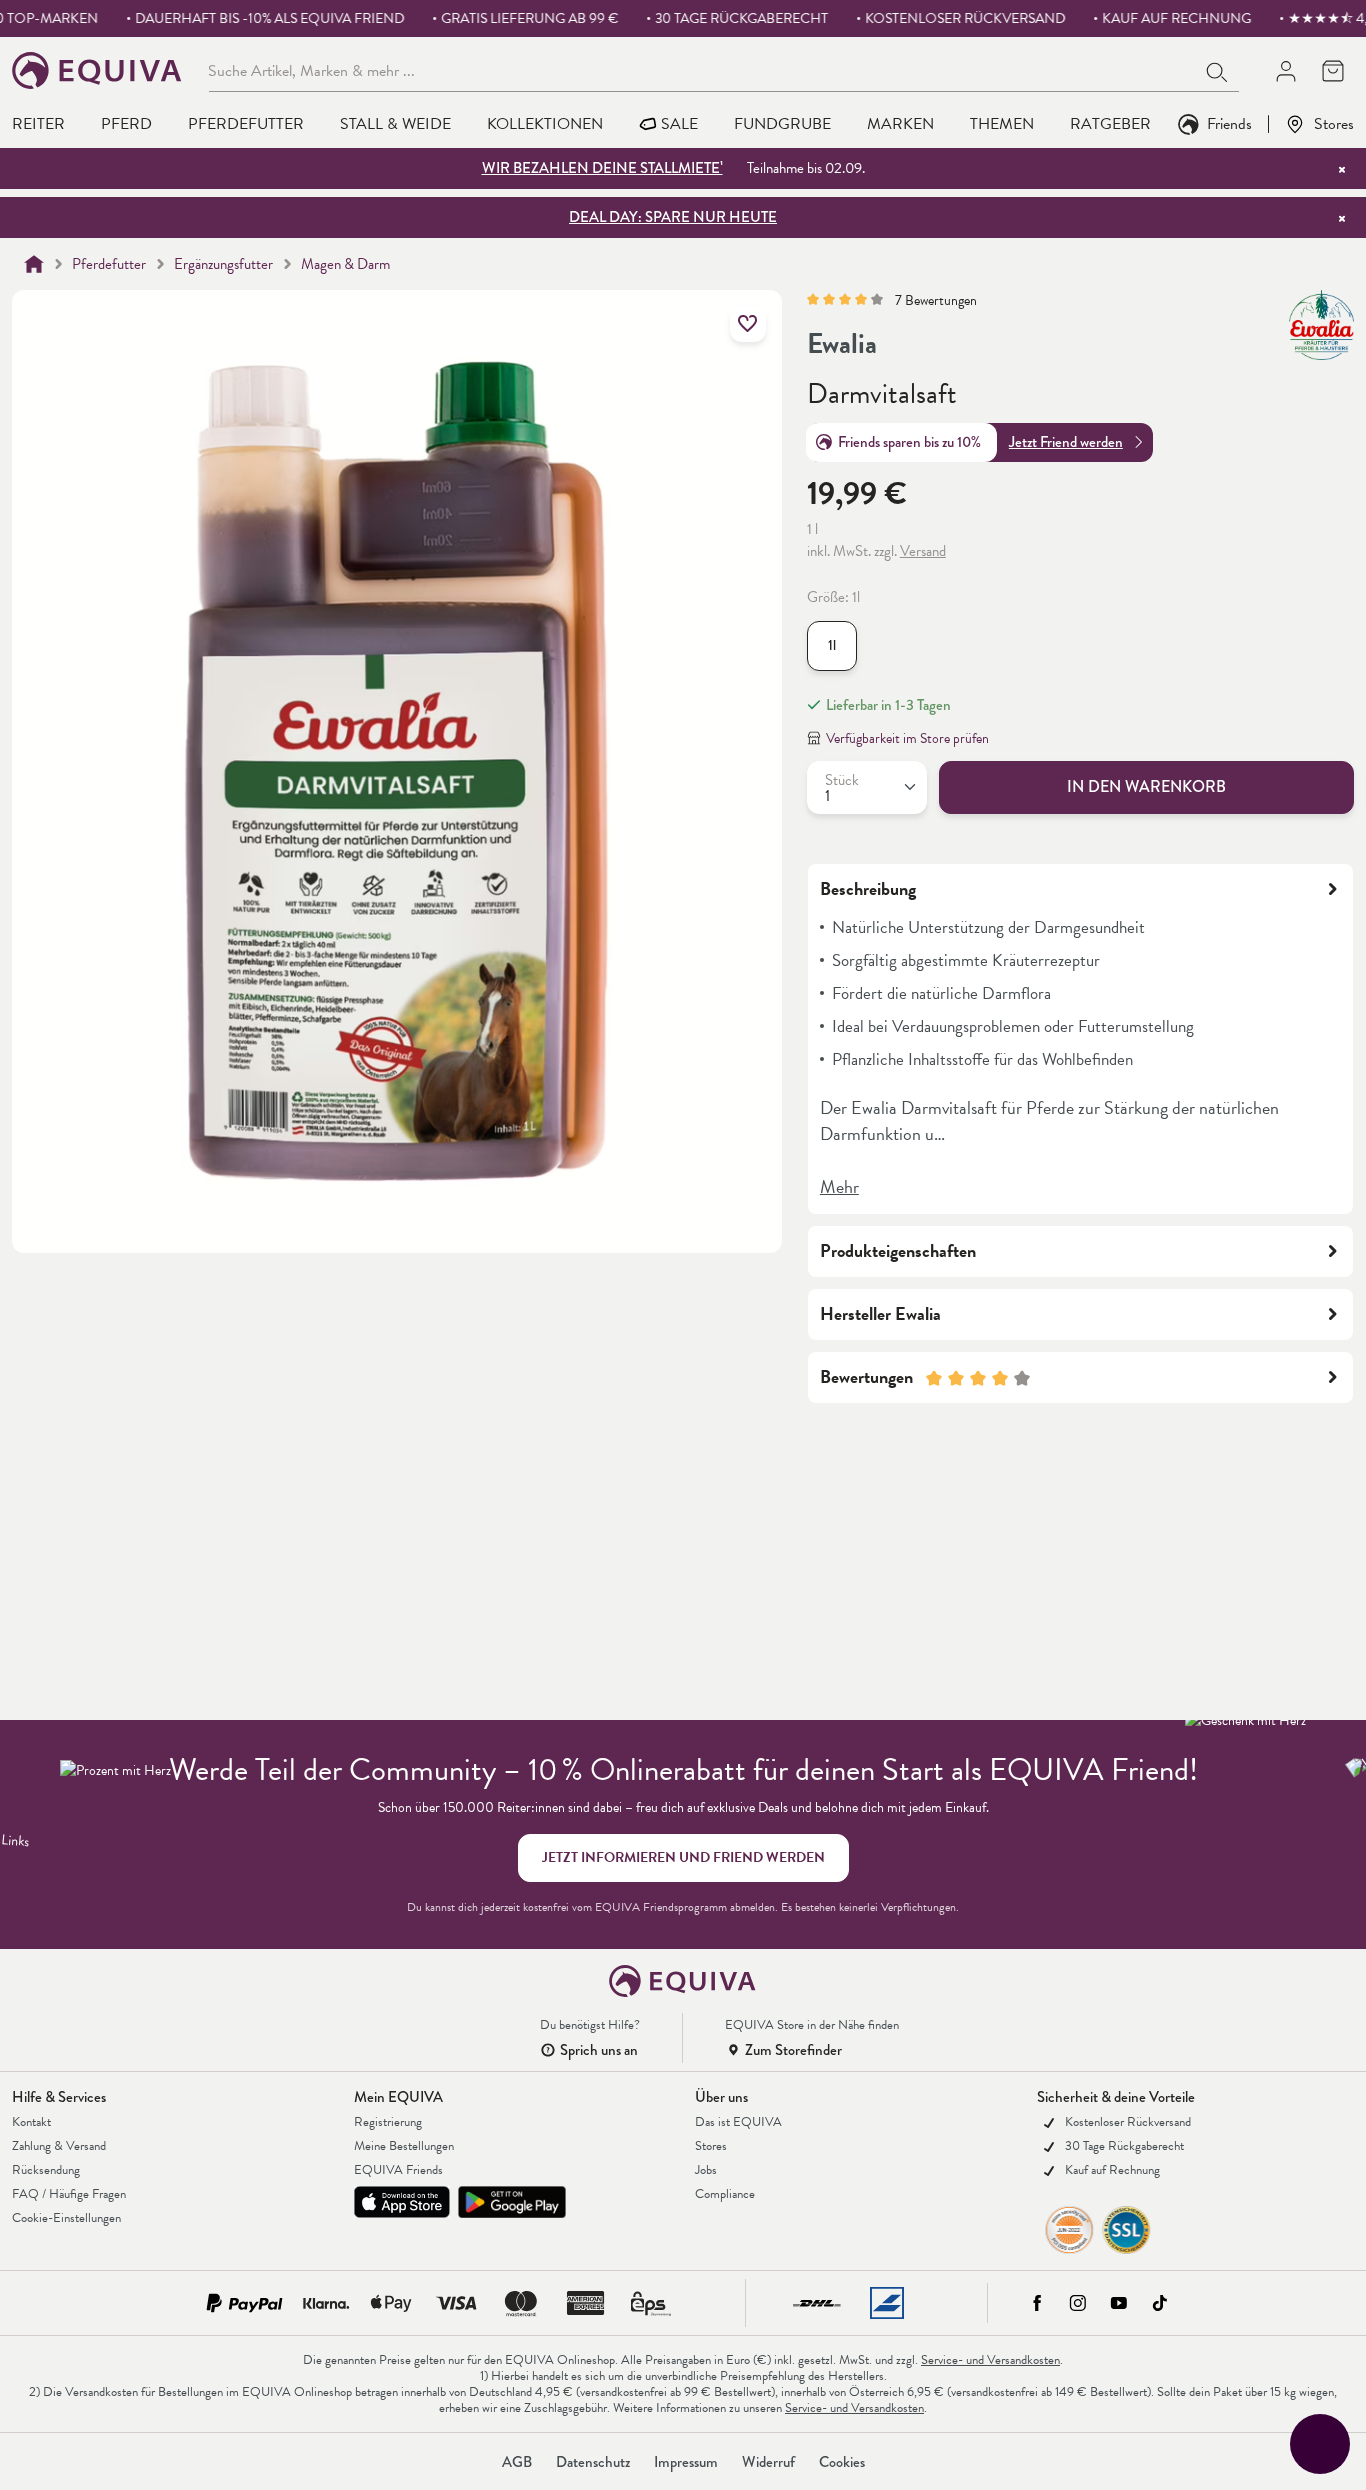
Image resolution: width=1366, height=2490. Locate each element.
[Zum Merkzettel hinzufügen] (748, 324)
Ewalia (842, 344)
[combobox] (702, 70)
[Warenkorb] (1332, 70)
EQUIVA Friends (398, 2170)
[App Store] (402, 2202)
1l (832, 645)
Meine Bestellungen (404, 2146)
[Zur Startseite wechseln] (97, 70)
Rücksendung (46, 2170)
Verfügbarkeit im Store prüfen (907, 738)
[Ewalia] (1321, 325)
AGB (517, 2462)
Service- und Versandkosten (990, 2360)
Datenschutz (593, 2462)
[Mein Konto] (1285, 70)
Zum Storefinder (793, 2050)
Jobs (706, 2170)
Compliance (725, 2194)
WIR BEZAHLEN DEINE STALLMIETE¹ (602, 168)
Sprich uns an (599, 2050)
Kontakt (31, 2122)
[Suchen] (1218, 70)
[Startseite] (34, 264)
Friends (1229, 123)
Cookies (842, 2462)
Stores (1334, 123)
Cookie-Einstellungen (66, 2218)
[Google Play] (512, 2202)
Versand (923, 551)
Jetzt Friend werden (1066, 442)
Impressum (686, 2462)
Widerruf (768, 2462)
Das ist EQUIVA (738, 2122)
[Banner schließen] (1342, 169)
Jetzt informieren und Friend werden (683, 1857)
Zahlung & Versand (59, 2146)
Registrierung (388, 2122)
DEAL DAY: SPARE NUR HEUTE (673, 217)
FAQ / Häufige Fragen (69, 2194)
